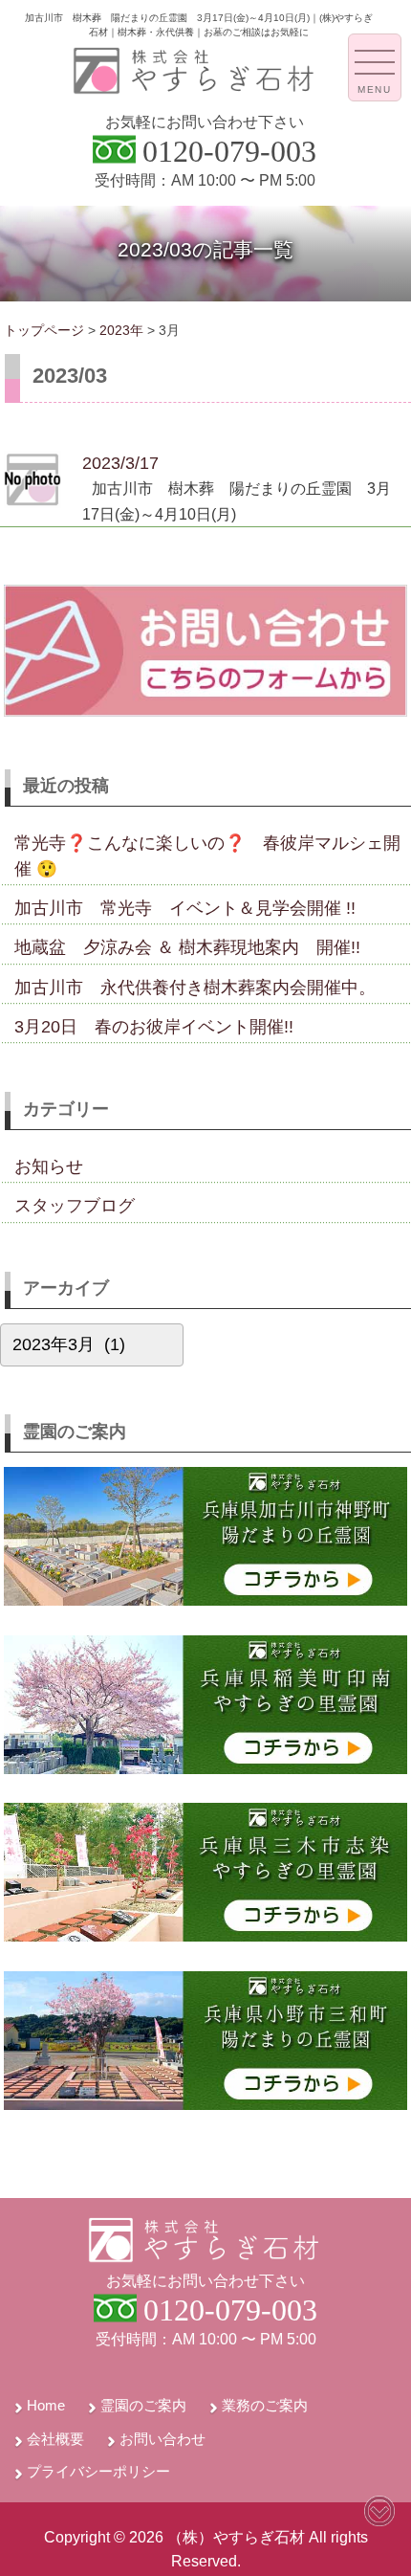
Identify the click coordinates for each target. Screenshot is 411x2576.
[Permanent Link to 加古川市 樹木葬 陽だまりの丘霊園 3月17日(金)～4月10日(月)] (32, 503)
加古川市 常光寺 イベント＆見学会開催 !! (185, 908)
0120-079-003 (229, 151)
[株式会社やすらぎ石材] (195, 89)
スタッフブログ (75, 1206)
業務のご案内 (265, 2405)
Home (46, 2405)
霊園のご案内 (143, 2405)
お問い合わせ (162, 2439)
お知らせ (49, 1166)
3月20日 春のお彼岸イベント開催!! (154, 1027)
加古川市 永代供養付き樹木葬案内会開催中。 (195, 988)
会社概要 (55, 2439)
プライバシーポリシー (98, 2471)
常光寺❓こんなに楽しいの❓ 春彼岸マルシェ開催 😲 (207, 855)
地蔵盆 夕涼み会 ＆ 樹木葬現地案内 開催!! (187, 947)
